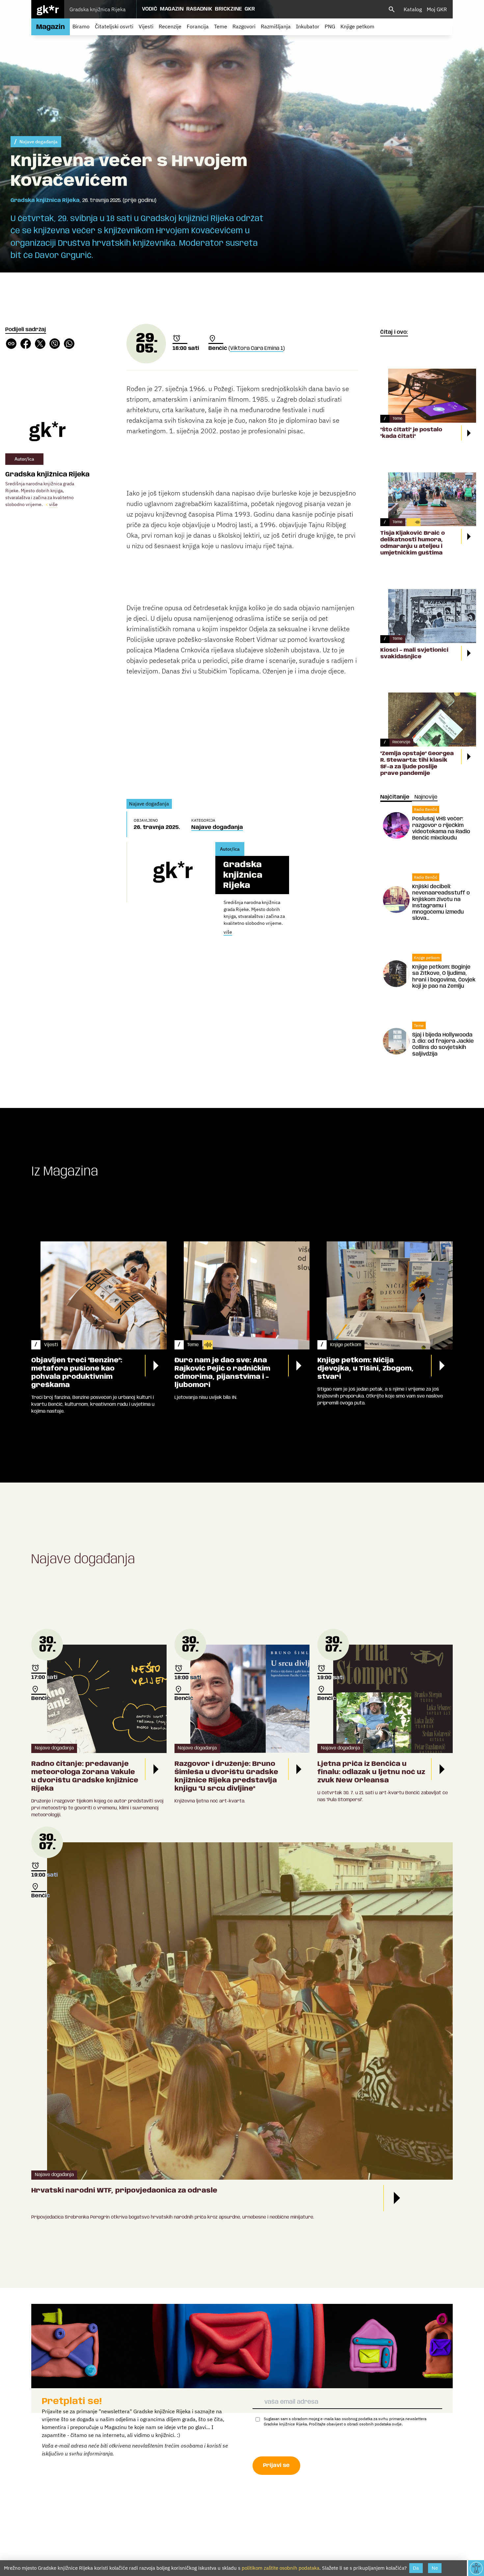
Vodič (150, 9)
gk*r (48, 9)
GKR (250, 9)
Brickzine (229, 9)
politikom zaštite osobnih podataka (281, 2568)
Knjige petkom (357, 26)
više (53, 504)
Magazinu (116, 2427)
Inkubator (308, 26)
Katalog (413, 9)
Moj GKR (437, 9)
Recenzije (170, 26)
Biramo (81, 26)
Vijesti (146, 26)
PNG (330, 26)
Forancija (198, 26)
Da (416, 2568)
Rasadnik (199, 9)
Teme (221, 26)
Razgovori (244, 26)
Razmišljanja (276, 26)
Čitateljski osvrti (114, 26)
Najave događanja (39, 142)
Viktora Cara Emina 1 (257, 348)
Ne (435, 2568)
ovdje (397, 2424)
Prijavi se (276, 2465)
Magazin (172, 9)
